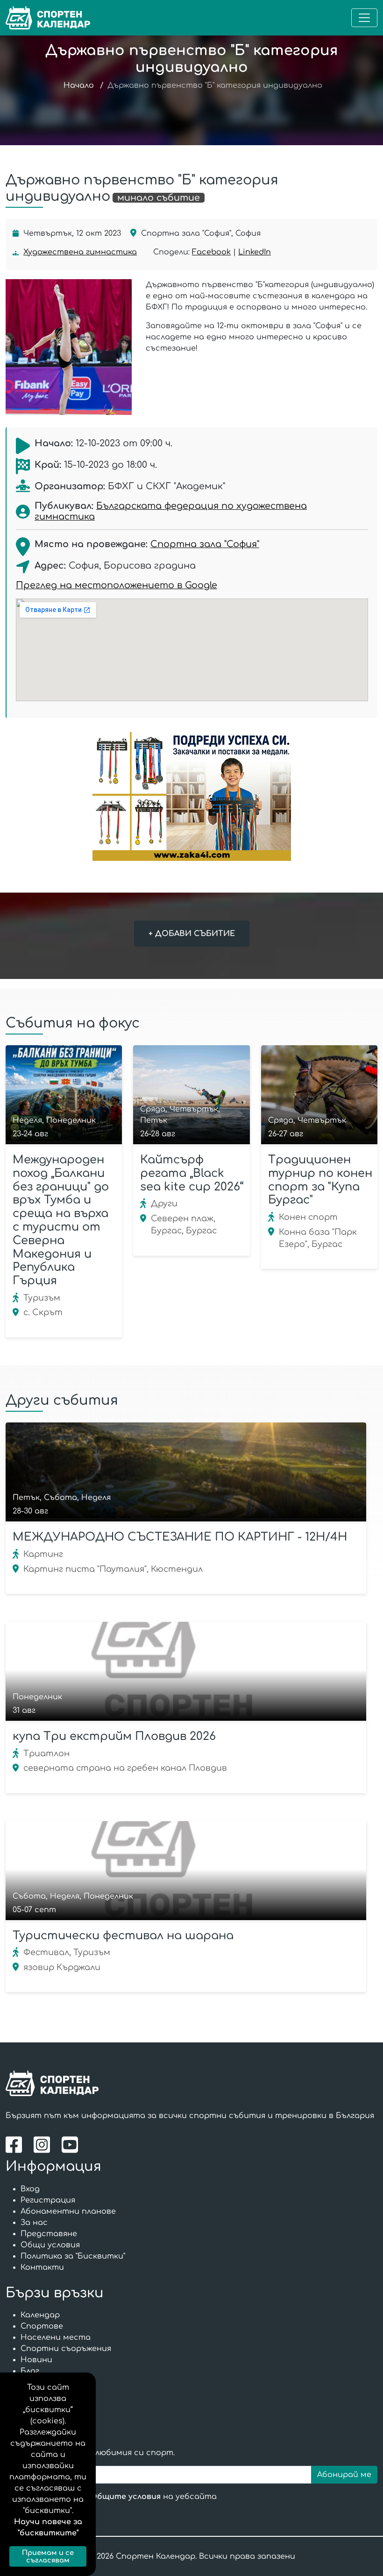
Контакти (42, 2267)
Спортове (42, 2326)
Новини (36, 2360)
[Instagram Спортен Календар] (44, 2145)
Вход (30, 2189)
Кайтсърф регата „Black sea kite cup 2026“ (192, 1173)
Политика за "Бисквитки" (73, 2256)
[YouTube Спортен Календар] (71, 2145)
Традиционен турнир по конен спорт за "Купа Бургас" (320, 1180)
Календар (40, 2315)
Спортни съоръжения (66, 2349)
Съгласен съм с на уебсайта (121, 2497)
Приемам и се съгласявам (48, 2556)
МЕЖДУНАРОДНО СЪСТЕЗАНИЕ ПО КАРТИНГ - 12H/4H (180, 1537)
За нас (34, 2223)
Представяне (49, 2234)
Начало (79, 85)
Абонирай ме (344, 2475)
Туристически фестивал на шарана (123, 1936)
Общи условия (50, 2245)
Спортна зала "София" (205, 544)
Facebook (211, 252)
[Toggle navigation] (364, 18)
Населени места (56, 2337)
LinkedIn (255, 252)
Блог (30, 2371)
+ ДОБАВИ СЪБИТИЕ (192, 934)
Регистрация (48, 2200)
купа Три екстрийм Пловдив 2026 (114, 1736)
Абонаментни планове (68, 2211)
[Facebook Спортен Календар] (16, 2145)
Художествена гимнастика (80, 252)
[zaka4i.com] (191, 796)
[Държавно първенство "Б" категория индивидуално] (69, 347)
